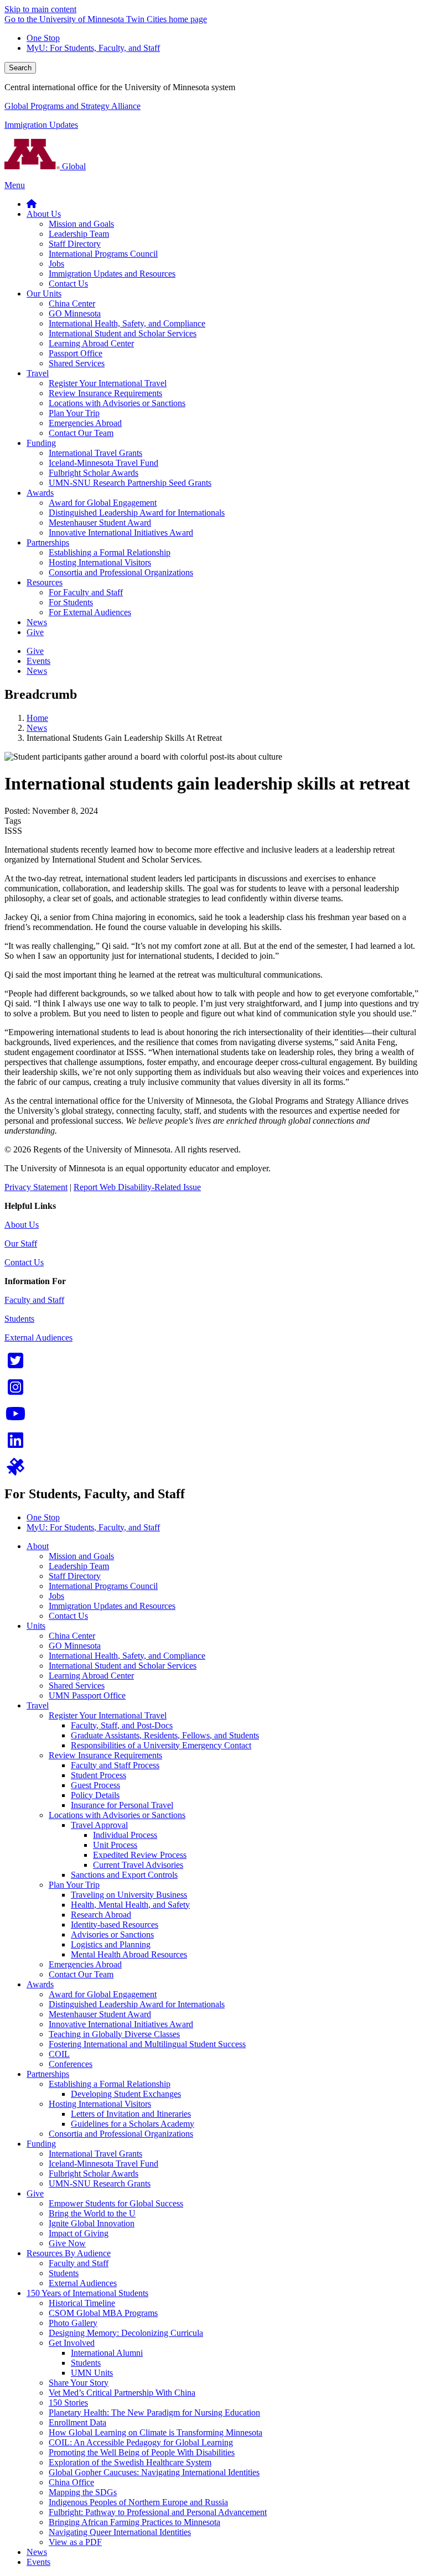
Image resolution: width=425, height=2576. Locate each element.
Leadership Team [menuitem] (79, 234)
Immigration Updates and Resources (112, 1606)
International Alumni (107, 2353)
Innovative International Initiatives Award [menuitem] (121, 533)
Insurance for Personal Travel (122, 1805)
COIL (59, 2054)
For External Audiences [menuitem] (90, 612)
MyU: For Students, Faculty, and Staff (93, 48)
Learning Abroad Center (91, 1676)
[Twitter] (15, 1364)
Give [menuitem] (35, 632)
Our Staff (21, 1243)
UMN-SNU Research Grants (100, 2183)
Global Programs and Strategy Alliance (72, 106)
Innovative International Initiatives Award (121, 2024)
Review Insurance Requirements (105, 1755)
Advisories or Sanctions (112, 1934)
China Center (72, 1636)
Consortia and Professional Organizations (121, 2134)
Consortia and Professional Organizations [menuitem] (121, 572)
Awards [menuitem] (40, 493)
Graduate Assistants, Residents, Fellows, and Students (165, 1735)
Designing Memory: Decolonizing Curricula (126, 2333)
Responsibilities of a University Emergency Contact (161, 1745)
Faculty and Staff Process (115, 1765)
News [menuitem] (37, 622)
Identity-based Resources (115, 1925)
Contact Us (24, 1262)
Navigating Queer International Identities (120, 2532)
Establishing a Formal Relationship (110, 2084)
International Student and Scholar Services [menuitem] (123, 333)
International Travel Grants (95, 2154)
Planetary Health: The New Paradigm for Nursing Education (154, 2413)
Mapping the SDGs (83, 2492)
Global (73, 166)
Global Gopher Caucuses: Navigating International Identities (154, 2472)
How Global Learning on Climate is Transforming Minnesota (156, 2432)
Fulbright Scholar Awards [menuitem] (94, 473)
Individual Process (125, 1835)
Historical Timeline (82, 2303)
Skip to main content (40, 9)
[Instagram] (15, 1391)
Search (20, 68)
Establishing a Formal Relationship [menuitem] (110, 552)
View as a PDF (75, 2542)
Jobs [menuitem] (56, 264)
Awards (40, 1984)
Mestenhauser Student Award (100, 2014)
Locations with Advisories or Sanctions (117, 1815)
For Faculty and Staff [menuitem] (86, 592)
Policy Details (95, 1795)
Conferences (71, 2064)
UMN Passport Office (87, 1695)
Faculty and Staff (34, 1300)
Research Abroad (101, 1915)
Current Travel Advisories (138, 1865)
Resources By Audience (69, 2253)
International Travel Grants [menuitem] (95, 453)
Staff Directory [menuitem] (75, 244)
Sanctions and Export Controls (124, 1875)
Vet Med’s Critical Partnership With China (122, 2393)
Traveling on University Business (129, 1895)
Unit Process (115, 1845)
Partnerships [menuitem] (48, 542)
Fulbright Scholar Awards (94, 2173)
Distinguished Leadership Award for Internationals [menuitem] (137, 513)
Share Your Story (79, 2383)
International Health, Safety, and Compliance (127, 1656)
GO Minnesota (75, 1646)
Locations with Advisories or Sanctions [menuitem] (117, 403)
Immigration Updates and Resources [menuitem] (112, 274)
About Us (22, 1225)
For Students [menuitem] (71, 602)
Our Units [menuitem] (44, 294)
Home (37, 718)
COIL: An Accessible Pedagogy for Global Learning (141, 2442)
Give (35, 2193)
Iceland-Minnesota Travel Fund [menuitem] (103, 463)
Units (36, 1626)
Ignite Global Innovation (92, 2223)
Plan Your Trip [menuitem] (74, 413)
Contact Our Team (81, 1974)
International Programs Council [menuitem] (103, 254)
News (37, 728)
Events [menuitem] (38, 661)
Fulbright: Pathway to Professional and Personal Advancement (158, 2512)
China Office (71, 2482)
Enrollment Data (77, 2422)
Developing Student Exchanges (126, 2094)
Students (19, 1319)
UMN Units (92, 2373)
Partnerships (48, 2074)
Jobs (56, 1596)
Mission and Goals (81, 1556)
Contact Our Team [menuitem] (81, 433)
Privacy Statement (36, 1187)
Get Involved (72, 2343)
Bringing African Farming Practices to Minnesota (134, 2522)
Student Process (99, 1775)
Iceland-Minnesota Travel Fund (103, 2164)
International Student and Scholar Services (123, 1666)
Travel (38, 1705)
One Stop (43, 38)
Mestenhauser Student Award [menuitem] (100, 523)
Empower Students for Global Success (116, 2203)
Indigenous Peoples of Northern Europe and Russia (138, 2502)
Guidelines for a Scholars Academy (133, 2124)
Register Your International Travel (108, 1715)
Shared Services (77, 1686)
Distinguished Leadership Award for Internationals (137, 2004)
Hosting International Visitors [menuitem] (100, 562)
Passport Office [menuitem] (76, 353)
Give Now (67, 2243)
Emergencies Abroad (85, 1964)
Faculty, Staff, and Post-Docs (122, 1725)
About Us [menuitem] (44, 214)
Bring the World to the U (92, 2213)
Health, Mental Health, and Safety (130, 1905)
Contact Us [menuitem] (68, 284)
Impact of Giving (79, 2233)
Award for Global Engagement (103, 1994)
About (38, 1546)
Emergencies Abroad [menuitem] (85, 423)
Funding (41, 2144)
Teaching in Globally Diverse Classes (114, 2034)
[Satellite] (15, 1470)
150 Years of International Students (87, 2293)
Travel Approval (99, 1825)
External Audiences (38, 1338)
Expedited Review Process (140, 1855)
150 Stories (68, 2403)
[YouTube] (15, 1417)
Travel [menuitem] (38, 373)
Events (38, 2562)
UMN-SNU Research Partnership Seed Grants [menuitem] (130, 483)
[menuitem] (32, 204)
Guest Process (95, 1785)
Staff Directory (75, 1576)
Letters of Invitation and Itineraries (131, 2114)
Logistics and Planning (111, 1944)
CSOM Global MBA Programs (103, 2313)
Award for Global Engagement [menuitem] (103, 503)
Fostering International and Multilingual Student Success (147, 2044)
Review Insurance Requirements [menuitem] (105, 393)
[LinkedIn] (15, 1444)
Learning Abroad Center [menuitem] (91, 343)
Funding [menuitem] (41, 443)
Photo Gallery (73, 2323)
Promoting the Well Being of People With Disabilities (142, 2452)
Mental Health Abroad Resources (129, 1954)
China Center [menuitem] (72, 303)
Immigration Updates (41, 125)
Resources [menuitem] (45, 582)
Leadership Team (79, 1566)
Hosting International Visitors (100, 2104)
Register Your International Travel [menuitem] (108, 383)
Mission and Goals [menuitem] (81, 224)
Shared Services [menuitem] (77, 363)
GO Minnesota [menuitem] (75, 313)
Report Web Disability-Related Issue (137, 1187)
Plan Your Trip (74, 1885)
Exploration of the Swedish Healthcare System (130, 2462)
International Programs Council (103, 1586)
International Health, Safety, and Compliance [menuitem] (127, 323)
